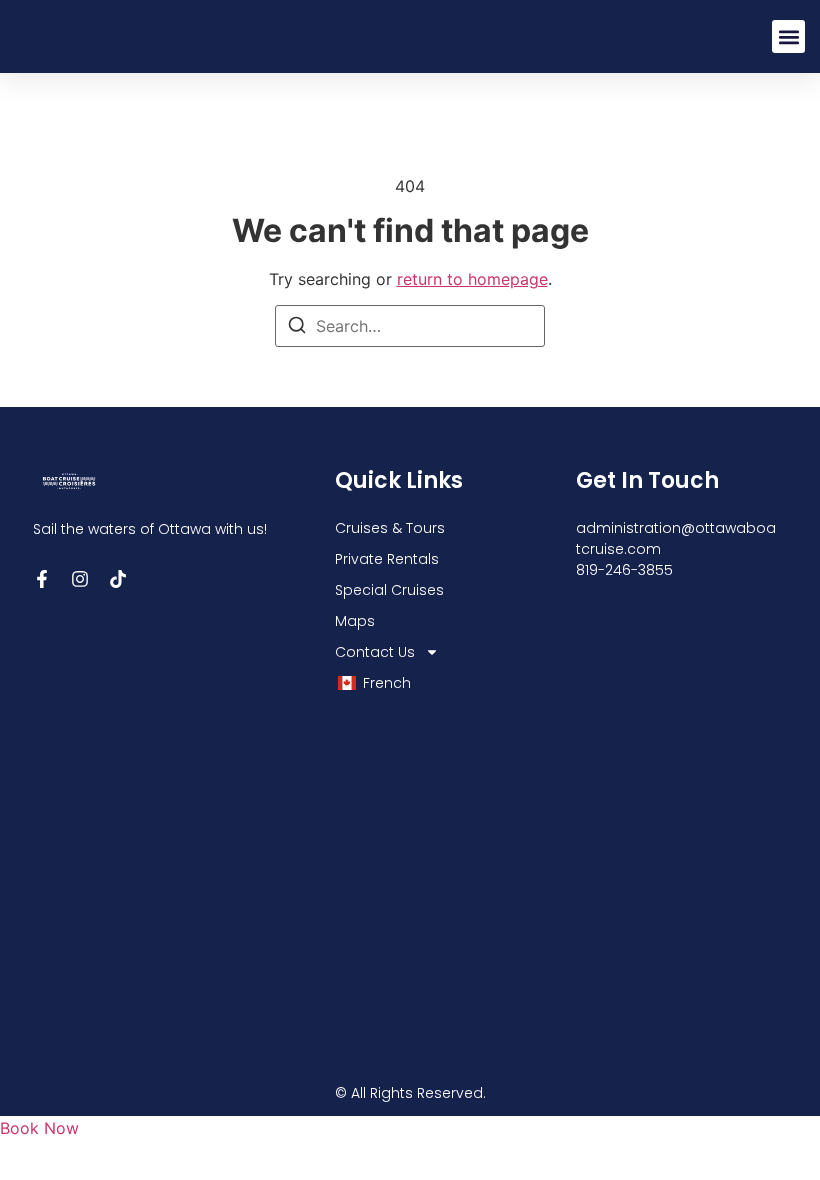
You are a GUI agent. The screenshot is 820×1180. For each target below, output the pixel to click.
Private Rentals (387, 559)
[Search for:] (410, 326)
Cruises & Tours (390, 528)
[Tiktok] (118, 579)
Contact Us (375, 652)
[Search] (297, 328)
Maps (355, 621)
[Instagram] (80, 579)
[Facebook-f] (42, 579)
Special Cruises (389, 590)
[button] (788, 36)
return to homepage (472, 279)
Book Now (39, 1128)
